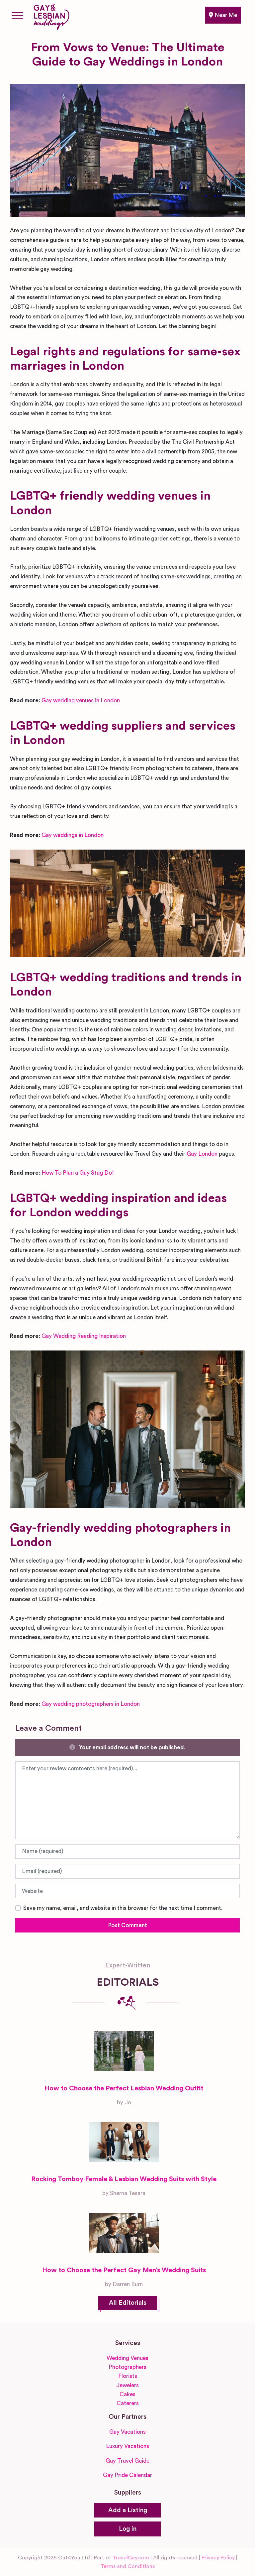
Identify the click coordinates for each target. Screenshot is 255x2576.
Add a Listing (128, 2510)
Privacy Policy (218, 2558)
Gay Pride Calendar (127, 2475)
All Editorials (128, 2303)
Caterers (128, 2403)
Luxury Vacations (127, 2446)
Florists (128, 2376)
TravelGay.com (131, 2558)
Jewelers (127, 2385)
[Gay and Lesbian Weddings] (51, 16)
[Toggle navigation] (17, 15)
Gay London (202, 1154)
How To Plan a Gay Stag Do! (78, 1173)
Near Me (225, 15)
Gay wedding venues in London (81, 701)
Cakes (127, 2394)
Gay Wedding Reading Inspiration (84, 1336)
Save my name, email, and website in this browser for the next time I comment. (123, 1908)
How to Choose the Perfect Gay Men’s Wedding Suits (124, 2270)
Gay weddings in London (73, 835)
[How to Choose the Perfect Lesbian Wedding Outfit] (124, 2051)
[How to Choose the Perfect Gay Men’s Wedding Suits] (124, 2233)
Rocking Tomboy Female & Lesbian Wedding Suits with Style (124, 2179)
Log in (128, 2529)
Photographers (127, 2367)
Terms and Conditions (128, 2566)
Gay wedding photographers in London (91, 1704)
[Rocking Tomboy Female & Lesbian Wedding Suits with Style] (124, 2142)
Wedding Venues (127, 2358)
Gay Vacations (127, 2432)
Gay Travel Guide (127, 2461)
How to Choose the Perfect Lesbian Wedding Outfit (124, 2088)
